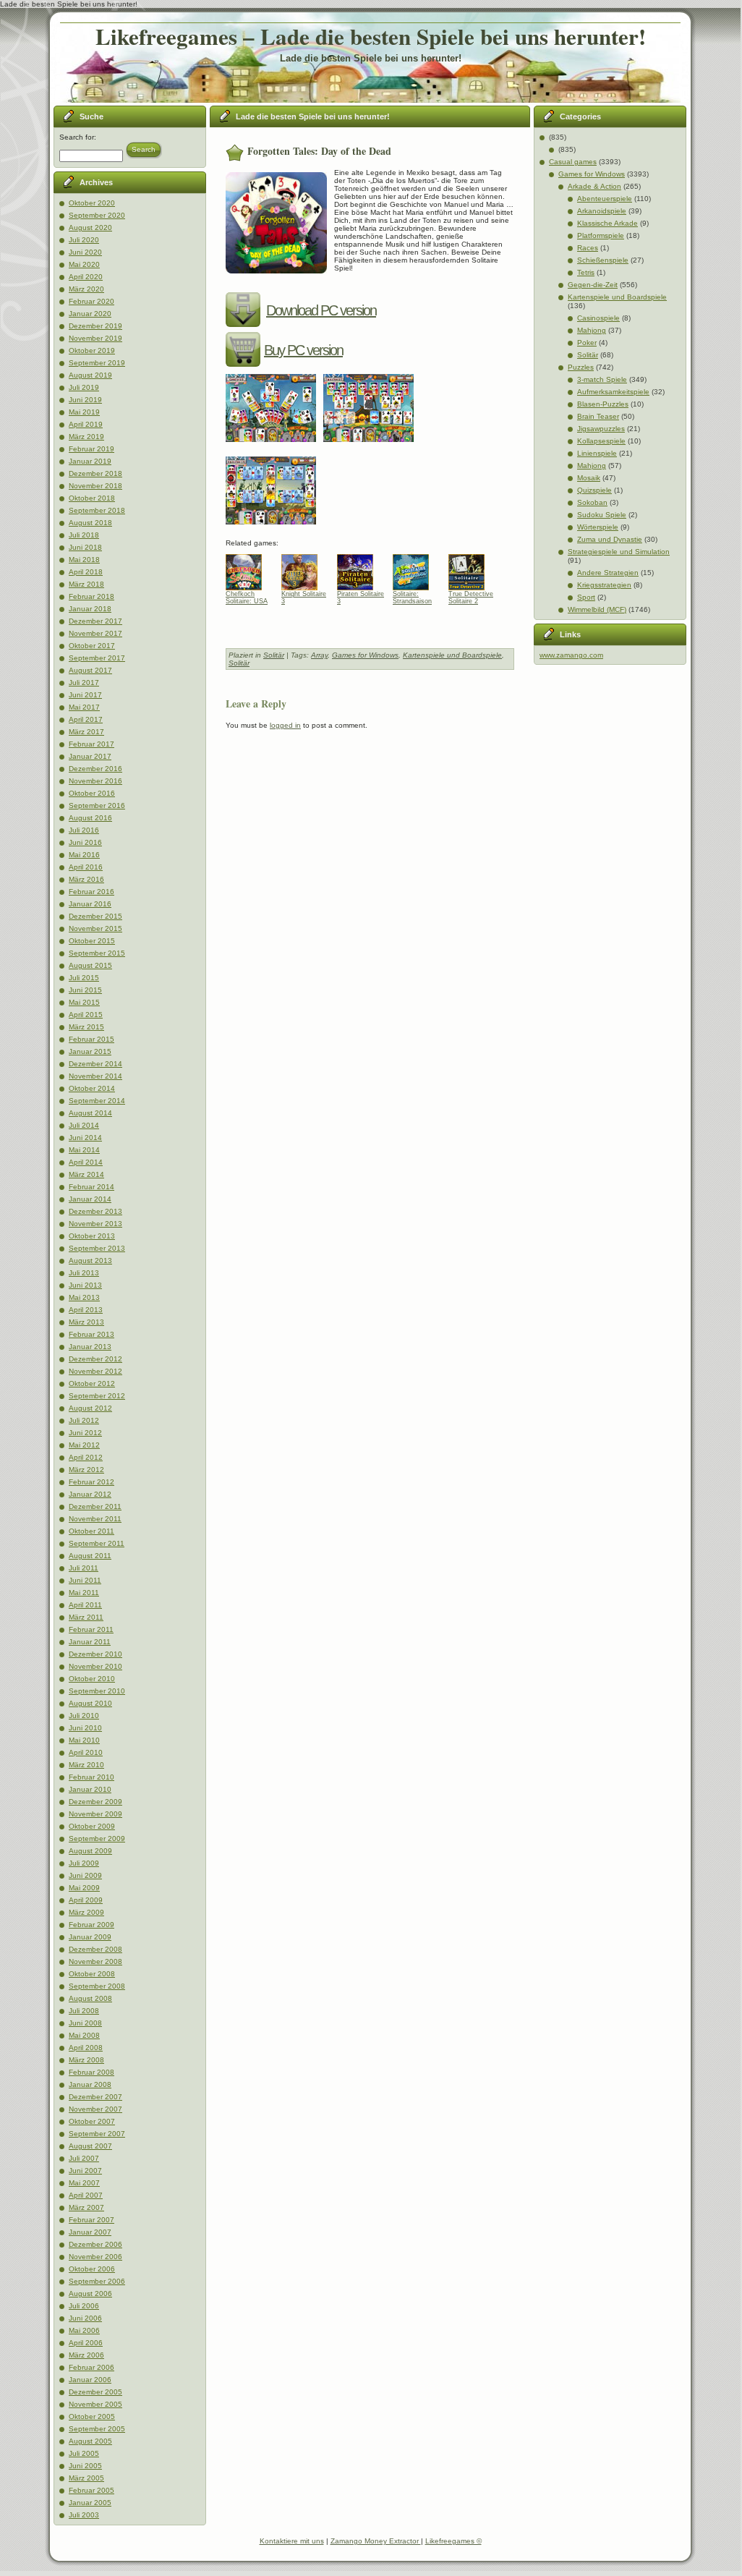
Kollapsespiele (601, 441)
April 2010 (86, 1752)
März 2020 (86, 289)
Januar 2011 (90, 1642)
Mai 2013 (84, 1297)
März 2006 (86, 2355)
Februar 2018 (91, 596)
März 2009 (86, 1912)
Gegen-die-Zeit (593, 285)
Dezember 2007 (95, 2097)
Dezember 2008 (95, 1949)
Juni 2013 (85, 1285)
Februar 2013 (91, 1334)
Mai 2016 (84, 855)
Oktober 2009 (92, 1826)
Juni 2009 (85, 1875)
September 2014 (97, 1101)
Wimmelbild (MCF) (597, 609)
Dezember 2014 (95, 1064)
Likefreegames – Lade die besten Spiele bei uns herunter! (371, 36)
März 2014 (86, 1174)
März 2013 (86, 1322)
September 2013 (97, 1248)
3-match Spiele (602, 379)
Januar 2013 (90, 1347)
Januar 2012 (90, 1494)
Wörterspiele (598, 527)
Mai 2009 (84, 1888)
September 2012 (97, 1396)
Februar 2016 (91, 892)
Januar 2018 (90, 609)
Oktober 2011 (91, 1531)
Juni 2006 (85, 2318)
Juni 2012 (85, 1433)
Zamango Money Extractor (376, 2541)
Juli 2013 (84, 1273)
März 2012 (86, 1470)
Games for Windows (365, 655)
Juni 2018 (85, 547)
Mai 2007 (84, 2183)
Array (319, 655)
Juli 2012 (84, 1420)
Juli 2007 (84, 2158)
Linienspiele (597, 453)
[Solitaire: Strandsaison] (416, 569)
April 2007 (86, 2195)
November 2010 (95, 1666)
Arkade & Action (594, 186)
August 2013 (90, 1261)
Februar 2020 (91, 301)
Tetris (586, 272)
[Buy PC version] (245, 350)
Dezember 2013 (95, 1211)
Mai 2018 (84, 560)
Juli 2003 (84, 2515)
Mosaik (589, 478)
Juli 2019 (84, 387)
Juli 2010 (84, 1716)
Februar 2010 (91, 1777)
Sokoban (592, 502)
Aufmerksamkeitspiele (613, 392)
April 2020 (86, 277)
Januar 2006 (90, 2380)
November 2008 (95, 1961)
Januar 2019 (90, 461)
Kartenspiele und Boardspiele (452, 655)
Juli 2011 (84, 1568)
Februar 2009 (91, 1925)
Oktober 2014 (92, 1088)
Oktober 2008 (92, 1974)
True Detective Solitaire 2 (471, 598)
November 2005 (95, 2404)
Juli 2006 (84, 2306)
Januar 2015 (90, 1051)
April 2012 (86, 1457)
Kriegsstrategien (604, 585)
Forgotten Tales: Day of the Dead (319, 151)
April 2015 (86, 1015)
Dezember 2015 (95, 916)
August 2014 (90, 1113)
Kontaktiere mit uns (292, 2541)
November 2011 (95, 1519)
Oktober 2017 (92, 646)
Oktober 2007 (92, 2121)
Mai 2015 (84, 1002)
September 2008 (97, 1986)
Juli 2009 (84, 1863)
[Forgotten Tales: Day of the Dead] (274, 447)
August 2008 (90, 1998)
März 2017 (86, 732)
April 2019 (86, 424)
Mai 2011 (84, 1593)
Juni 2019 (85, 400)
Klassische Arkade (607, 223)
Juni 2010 (85, 1728)
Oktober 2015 (92, 941)
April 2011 (85, 1605)
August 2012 (90, 1408)
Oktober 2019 (92, 350)
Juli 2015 (84, 978)
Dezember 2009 (95, 1802)
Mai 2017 (84, 707)
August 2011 (90, 1556)
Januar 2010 (90, 1789)
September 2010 (97, 1691)
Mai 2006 (84, 2330)
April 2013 (86, 1310)
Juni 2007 (85, 2171)
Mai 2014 (84, 1150)
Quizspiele (594, 490)
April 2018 (86, 572)
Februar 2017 (91, 744)
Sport (586, 597)
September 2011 (97, 1543)
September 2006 (97, 2281)
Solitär (274, 655)
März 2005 (86, 2478)
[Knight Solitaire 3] (305, 569)
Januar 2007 (90, 2232)
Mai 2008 (84, 2035)
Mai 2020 (84, 264)
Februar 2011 (91, 1629)
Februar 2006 (91, 2367)
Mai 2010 (84, 1740)
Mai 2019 (84, 412)
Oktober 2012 (92, 1383)
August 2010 (90, 1703)
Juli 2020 (84, 240)
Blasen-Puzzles (603, 404)
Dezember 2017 (95, 621)
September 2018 (97, 510)
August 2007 (90, 2146)
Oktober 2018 (92, 498)
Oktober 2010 (92, 1679)
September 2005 (97, 2429)
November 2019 (95, 338)
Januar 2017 (90, 756)
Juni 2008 (85, 2023)
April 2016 (86, 867)
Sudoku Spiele (602, 515)
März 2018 (86, 584)
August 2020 (90, 228)
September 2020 (97, 215)
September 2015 (97, 953)
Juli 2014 (84, 1125)
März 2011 (86, 1617)
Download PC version (321, 310)
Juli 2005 (84, 2453)
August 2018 (90, 523)
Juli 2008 (84, 2011)
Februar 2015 (91, 1039)
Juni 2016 (85, 842)
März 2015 (86, 1027)
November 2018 (95, 486)
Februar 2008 (91, 2072)
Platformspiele (601, 235)
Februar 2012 (91, 1482)
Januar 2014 (90, 1199)
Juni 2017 (85, 695)
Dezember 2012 (95, 1359)
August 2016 (90, 818)
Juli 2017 (84, 683)
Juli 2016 (84, 830)
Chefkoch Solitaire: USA (247, 598)
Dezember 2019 (95, 326)
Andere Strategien (608, 573)
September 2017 (97, 658)
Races (588, 248)
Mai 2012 (84, 1445)
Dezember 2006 (95, 2244)
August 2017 (90, 670)
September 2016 (97, 805)
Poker (587, 343)
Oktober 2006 (92, 2269)
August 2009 (90, 1851)
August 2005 (90, 2441)
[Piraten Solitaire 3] (361, 569)
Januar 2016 (90, 904)
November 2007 (95, 2109)
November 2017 (95, 633)
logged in (285, 725)
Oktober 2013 (92, 1236)
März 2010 (86, 1765)
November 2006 (95, 2257)
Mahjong (592, 330)
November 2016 (95, 781)
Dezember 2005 (95, 2392)
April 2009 (86, 1900)
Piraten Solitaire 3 (361, 598)
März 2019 (86, 437)
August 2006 (90, 2294)
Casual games (573, 162)
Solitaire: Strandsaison (412, 598)
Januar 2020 (90, 314)
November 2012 (95, 1371)
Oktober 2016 (92, 793)
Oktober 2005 (92, 2416)
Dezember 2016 (95, 769)
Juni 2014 (85, 1138)
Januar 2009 (90, 1937)
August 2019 (90, 375)
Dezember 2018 (95, 473)
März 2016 (86, 879)
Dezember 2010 (95, 1654)
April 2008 (86, 2048)
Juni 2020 (85, 252)
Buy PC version (303, 350)
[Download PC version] (245, 310)
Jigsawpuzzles (601, 429)
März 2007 (86, 2207)
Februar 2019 (91, 449)
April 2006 (86, 2343)
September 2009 (97, 1839)
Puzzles (581, 367)
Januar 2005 (90, 2503)
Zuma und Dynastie (610, 539)
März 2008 (86, 2060)
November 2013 (95, 1224)
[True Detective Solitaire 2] (472, 569)
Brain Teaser (598, 416)
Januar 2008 (90, 2084)
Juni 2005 (85, 2466)
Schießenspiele (603, 260)
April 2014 (86, 1162)
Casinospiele (598, 318)
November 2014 (95, 1076)
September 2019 (97, 363)
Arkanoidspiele (602, 211)
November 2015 (95, 928)
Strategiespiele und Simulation (619, 552)
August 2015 (90, 965)
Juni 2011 (85, 1580)
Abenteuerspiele (605, 199)
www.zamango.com (571, 655)
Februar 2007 (91, 2220)
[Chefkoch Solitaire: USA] (249, 569)
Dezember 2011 (95, 1506)
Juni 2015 (85, 990)
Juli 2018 (84, 535)
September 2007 (97, 2134)
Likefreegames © (453, 2541)
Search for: (78, 137)
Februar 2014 (91, 1187)
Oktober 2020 (92, 203)
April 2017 (86, 719)
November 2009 (95, 1814)
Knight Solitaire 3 (304, 598)
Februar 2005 (91, 2490)
